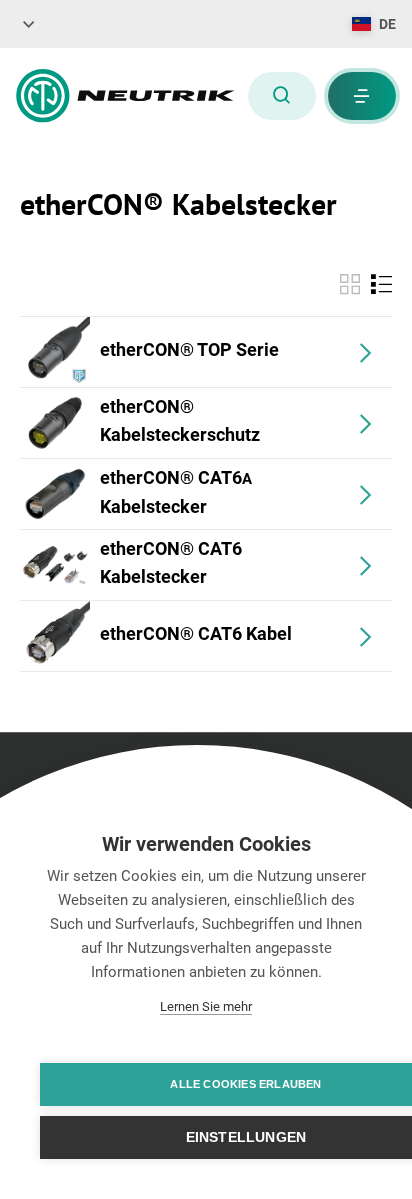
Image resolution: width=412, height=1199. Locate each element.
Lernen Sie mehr (206, 1006)
